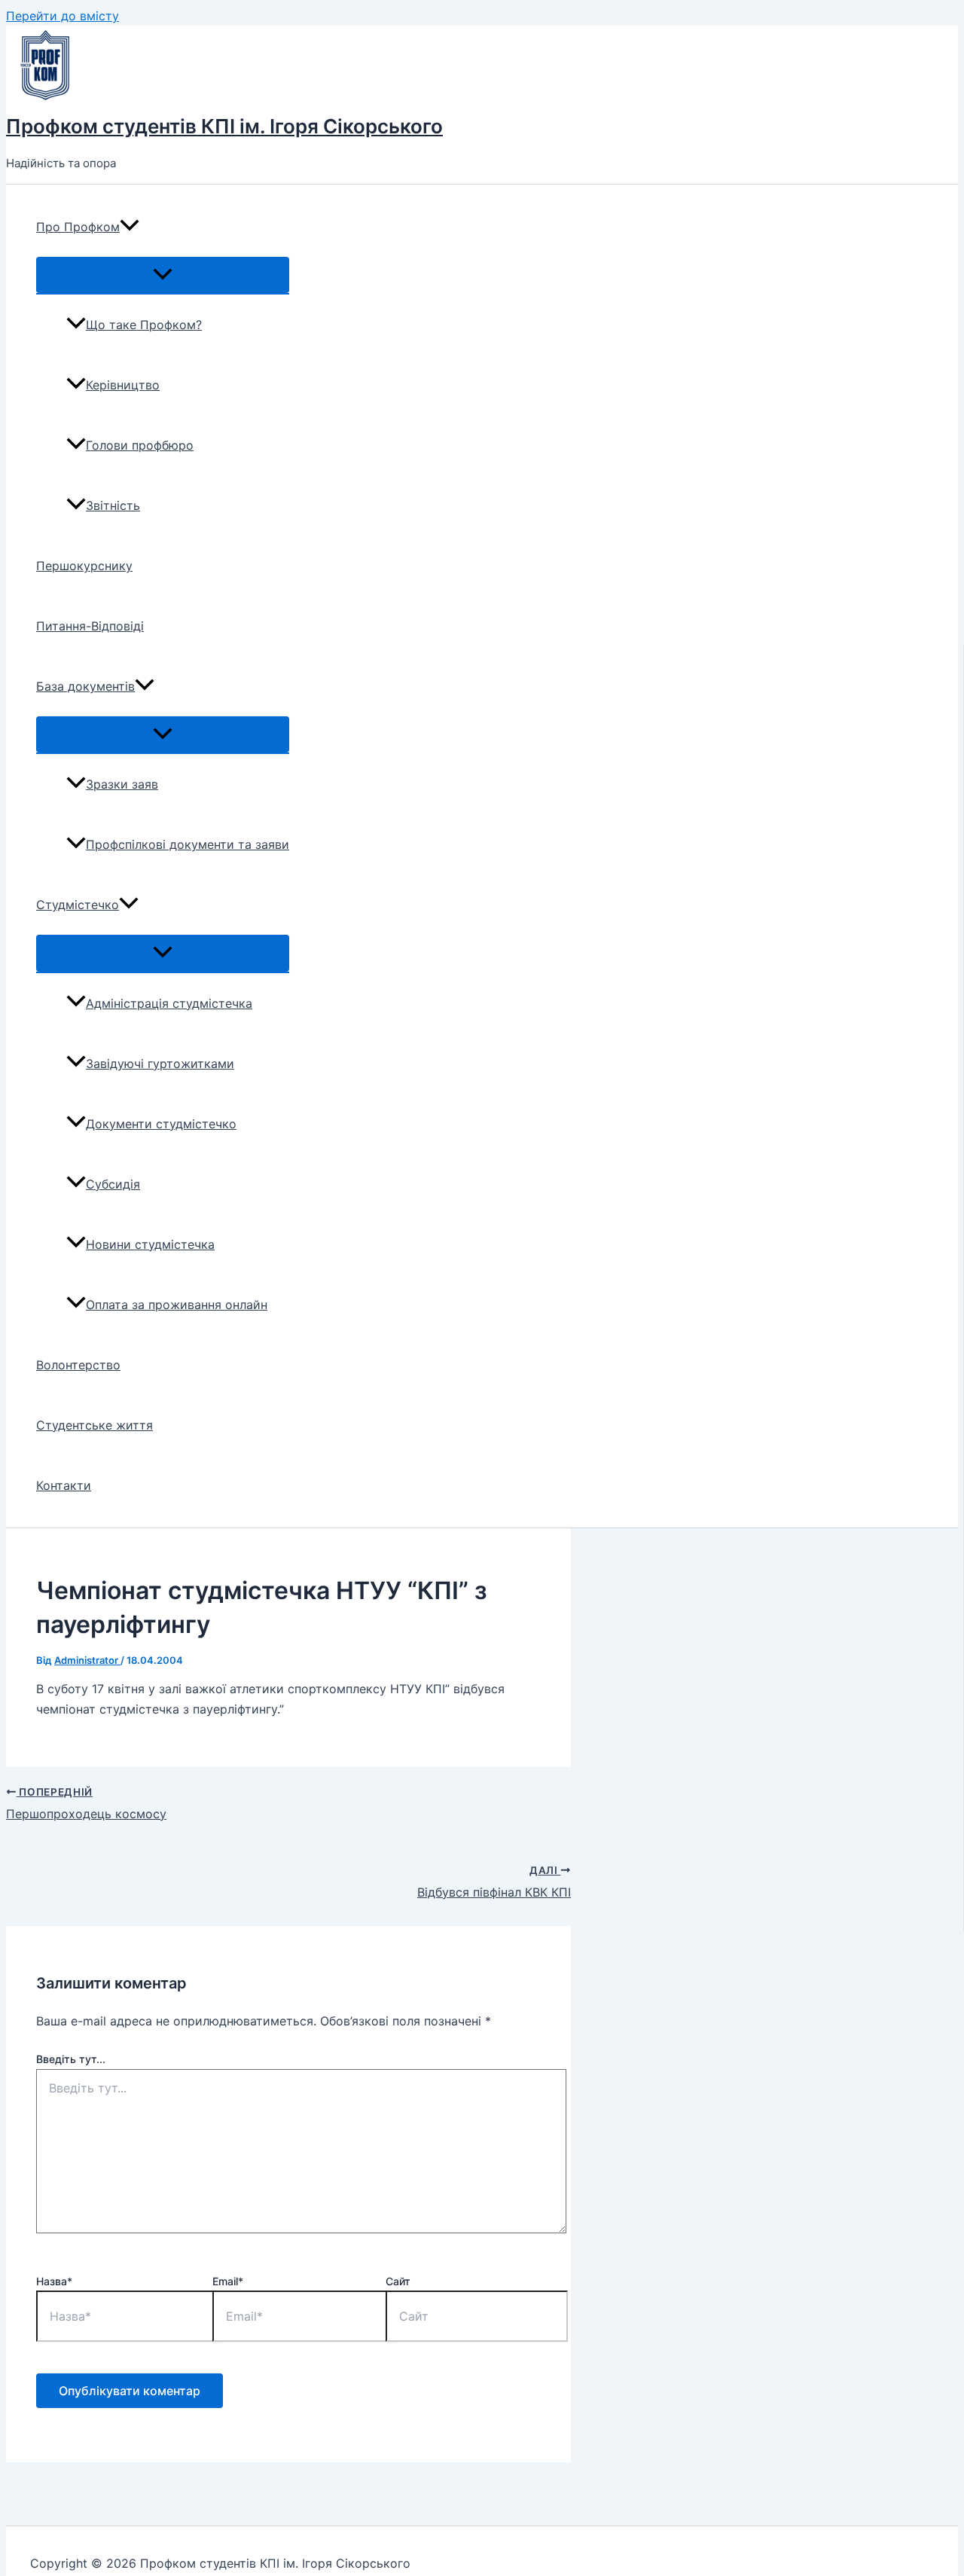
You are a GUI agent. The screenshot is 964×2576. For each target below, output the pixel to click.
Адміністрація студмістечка (169, 1003)
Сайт (398, 2281)
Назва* (54, 2281)
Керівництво (123, 385)
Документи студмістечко (161, 1124)
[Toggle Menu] (163, 275)
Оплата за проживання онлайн (177, 1305)
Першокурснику (84, 566)
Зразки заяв (122, 784)
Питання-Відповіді (90, 626)
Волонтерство (78, 1365)
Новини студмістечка (150, 1244)
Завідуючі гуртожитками (160, 1064)
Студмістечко (78, 905)
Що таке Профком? (144, 325)
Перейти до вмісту (63, 16)
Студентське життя (95, 1425)
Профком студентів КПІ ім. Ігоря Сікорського (224, 126)
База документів (85, 686)
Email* (228, 2281)
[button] (130, 227)
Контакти (64, 1485)
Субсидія (113, 1184)
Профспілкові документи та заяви (188, 844)
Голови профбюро (140, 445)
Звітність (113, 505)
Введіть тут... (71, 2059)
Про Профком (78, 227)
